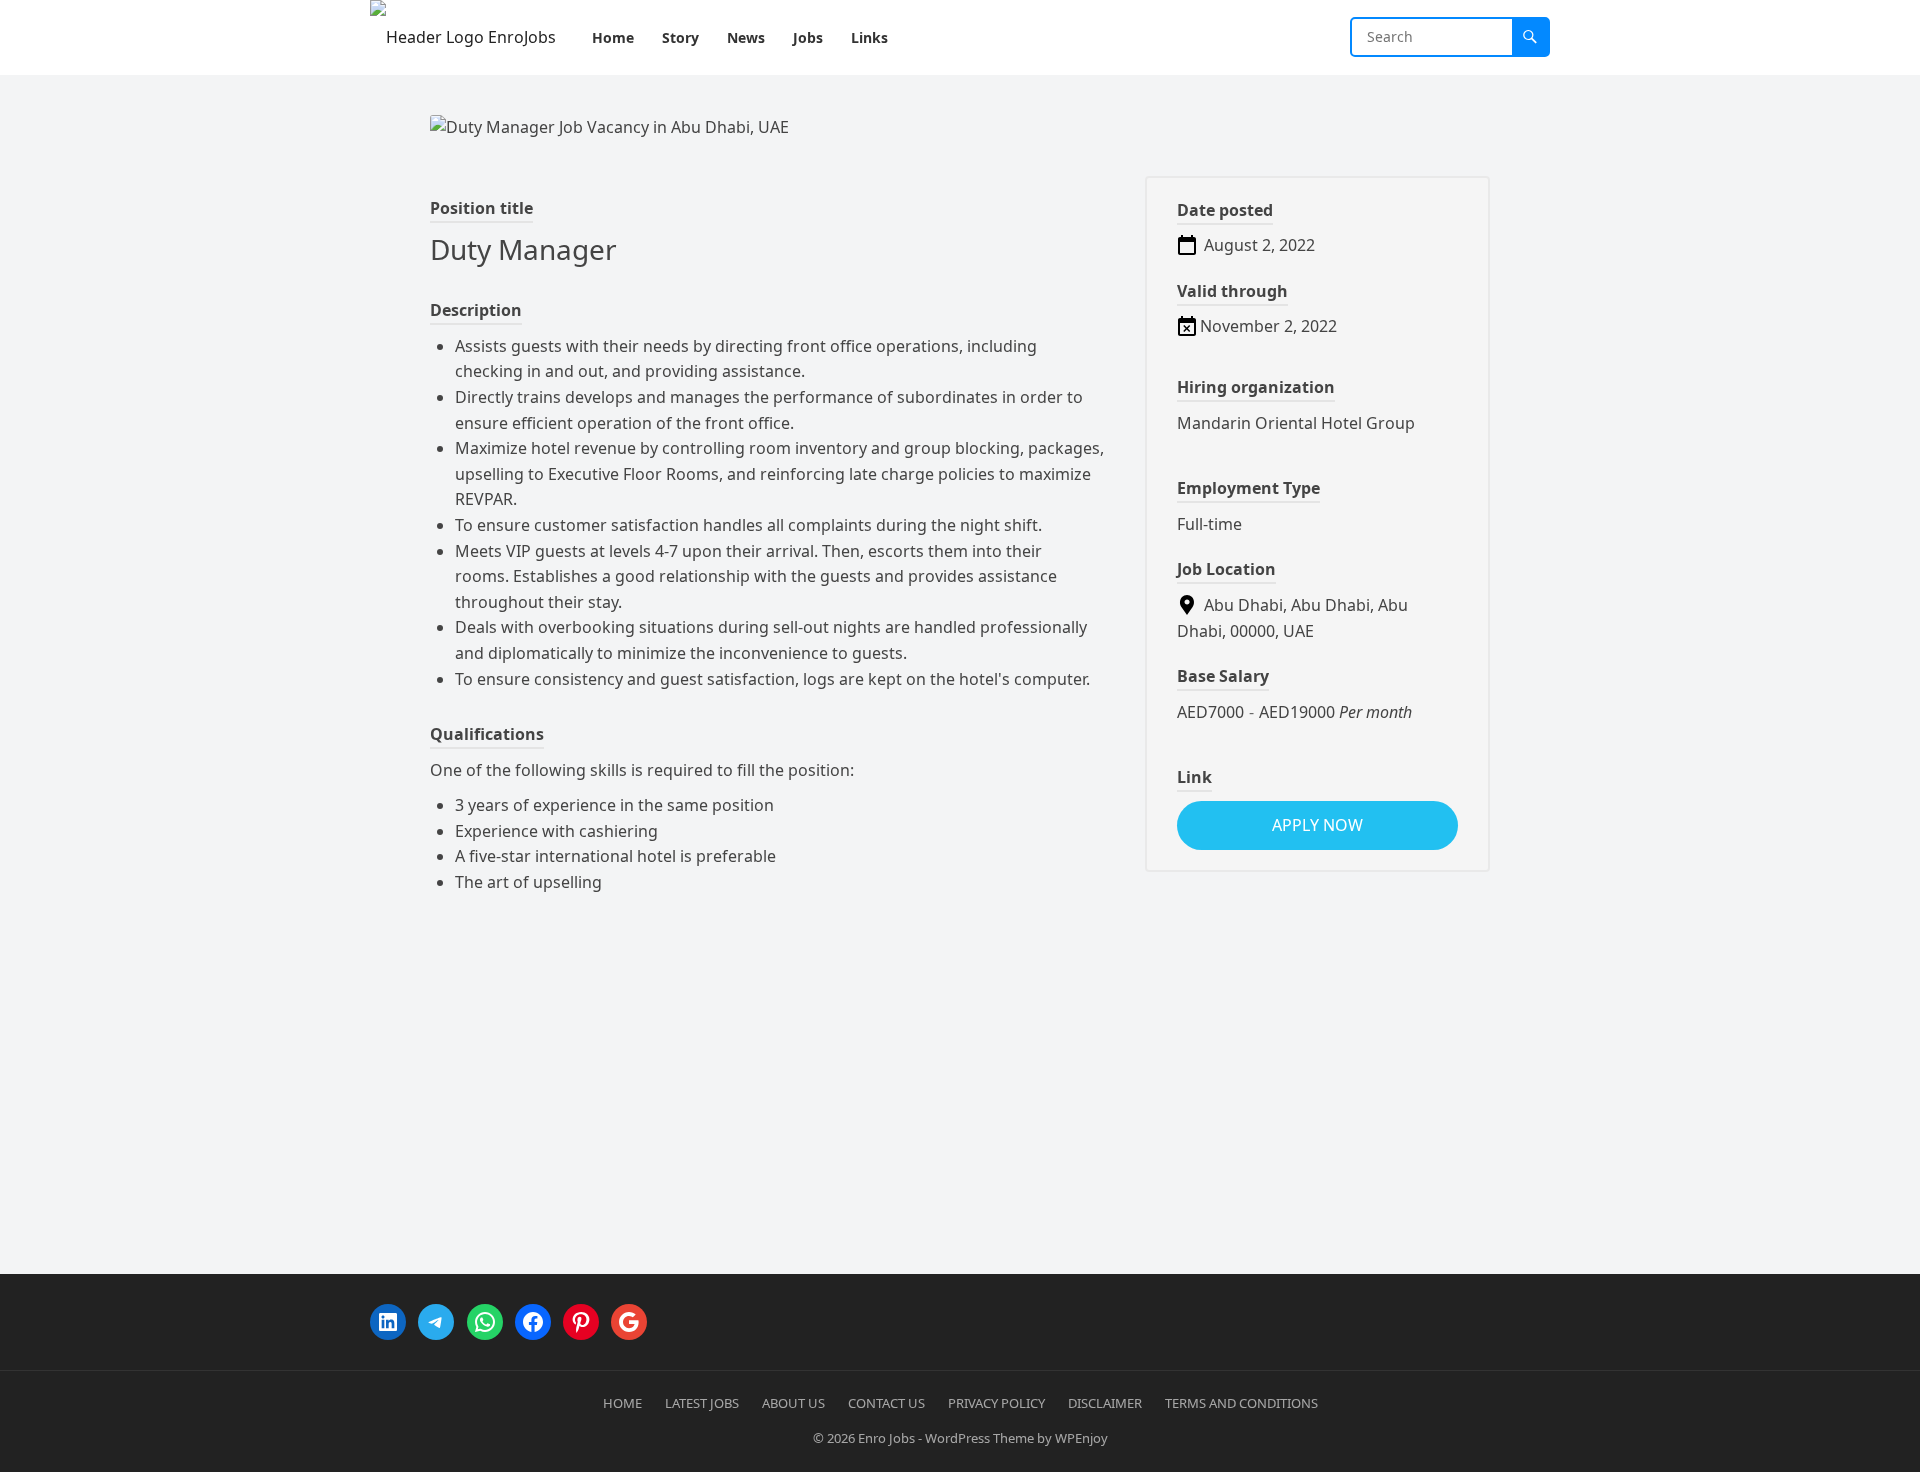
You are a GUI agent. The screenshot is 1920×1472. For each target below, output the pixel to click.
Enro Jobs (886, 1438)
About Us (793, 1403)
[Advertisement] (960, 1066)
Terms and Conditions (1241, 1403)
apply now (1317, 825)
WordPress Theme (979, 1438)
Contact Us (886, 1403)
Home (622, 1403)
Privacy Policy (996, 1403)
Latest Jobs (702, 1403)
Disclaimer (1105, 1403)
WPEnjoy (1081, 1438)
